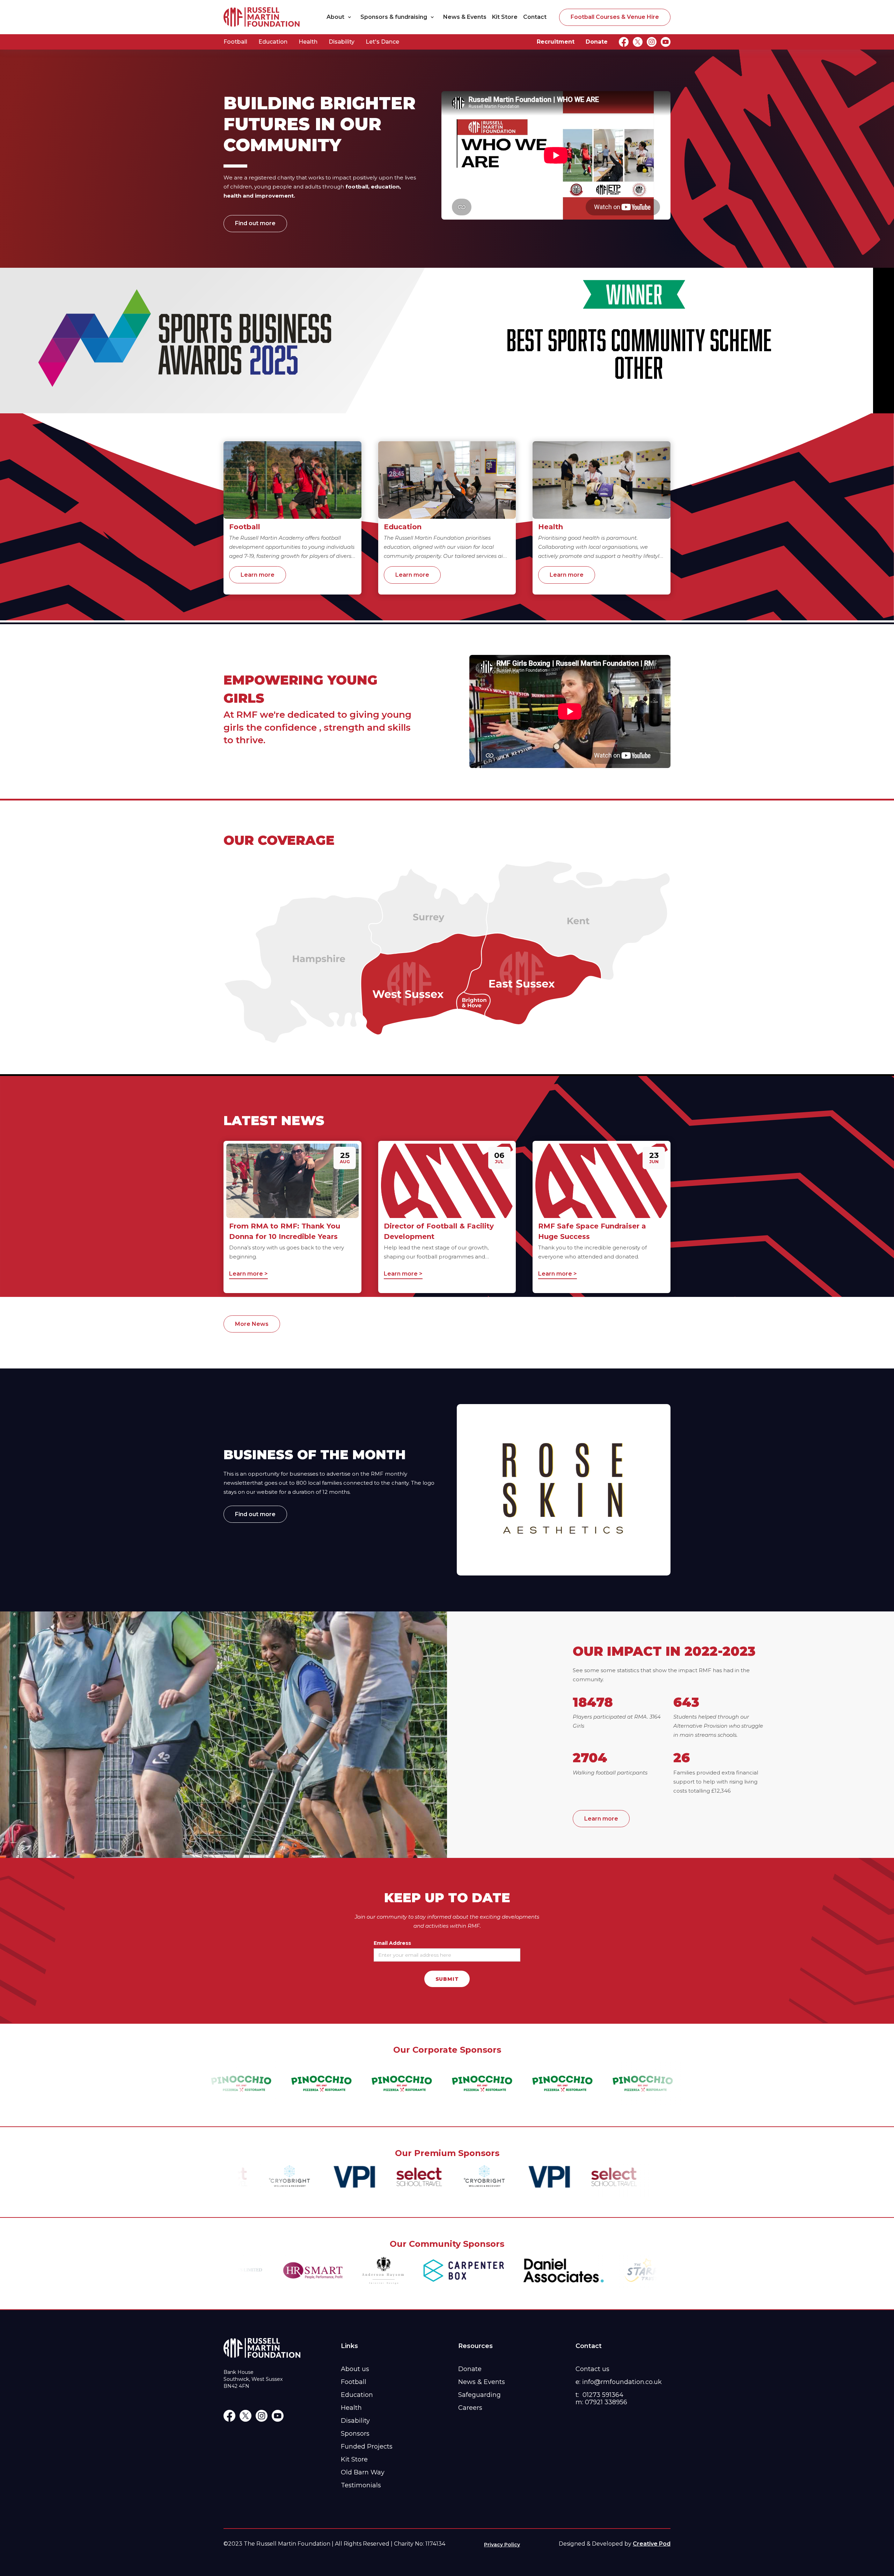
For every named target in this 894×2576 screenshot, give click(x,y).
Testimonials (361, 2485)
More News (252, 1324)
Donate (597, 42)
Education (273, 42)
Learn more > (248, 1274)
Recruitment (556, 42)
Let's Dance (382, 42)
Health (308, 42)
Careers (470, 2408)
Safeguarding (479, 2395)
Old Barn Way (363, 2472)
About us (355, 2369)
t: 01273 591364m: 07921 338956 (601, 2398)
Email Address (392, 1943)
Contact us (592, 2369)
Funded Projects (367, 2446)
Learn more (258, 575)
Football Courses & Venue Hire (615, 17)
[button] (341, 17)
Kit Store (505, 17)
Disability (342, 42)
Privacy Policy (502, 2545)
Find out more (255, 223)
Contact (535, 17)
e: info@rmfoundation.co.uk (619, 2382)
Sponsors (355, 2434)
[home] (262, 17)
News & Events (465, 17)
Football (235, 42)
